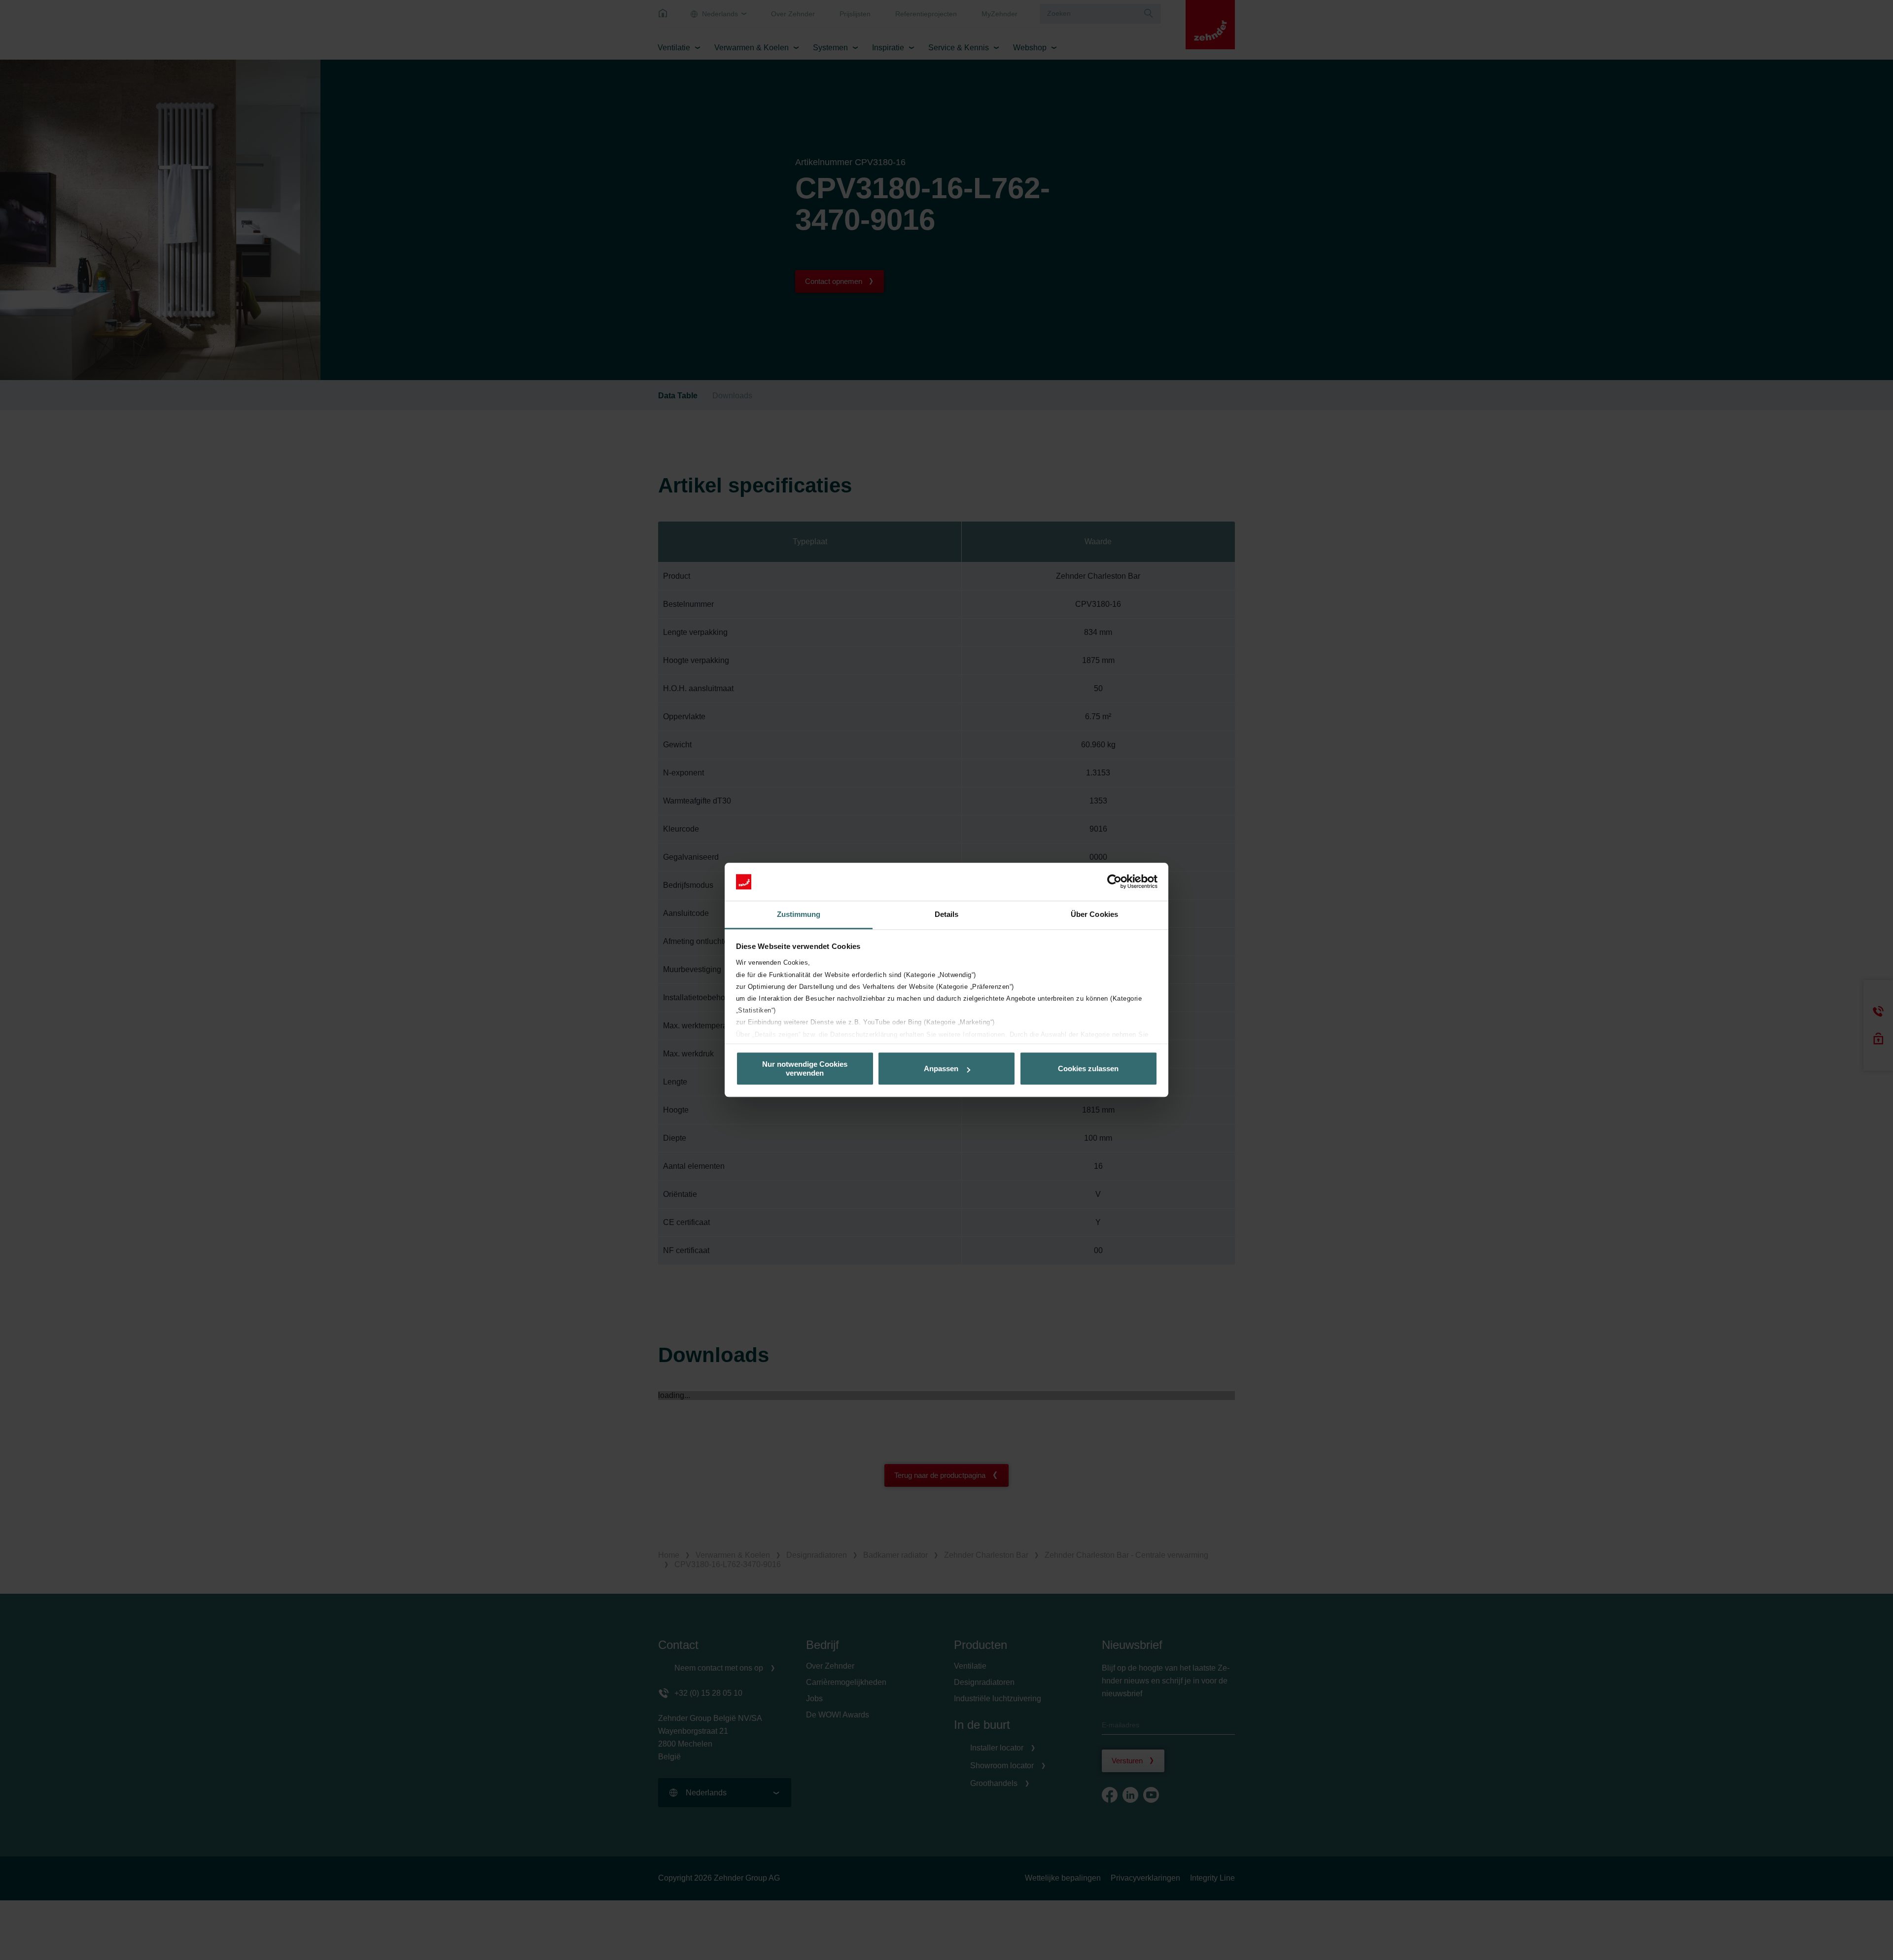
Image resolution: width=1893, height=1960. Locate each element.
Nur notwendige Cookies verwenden (805, 1069)
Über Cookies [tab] (1094, 914)
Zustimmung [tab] (799, 914)
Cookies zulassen (1088, 1068)
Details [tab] (947, 914)
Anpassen (941, 1068)
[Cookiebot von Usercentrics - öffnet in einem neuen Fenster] (1114, 882)
